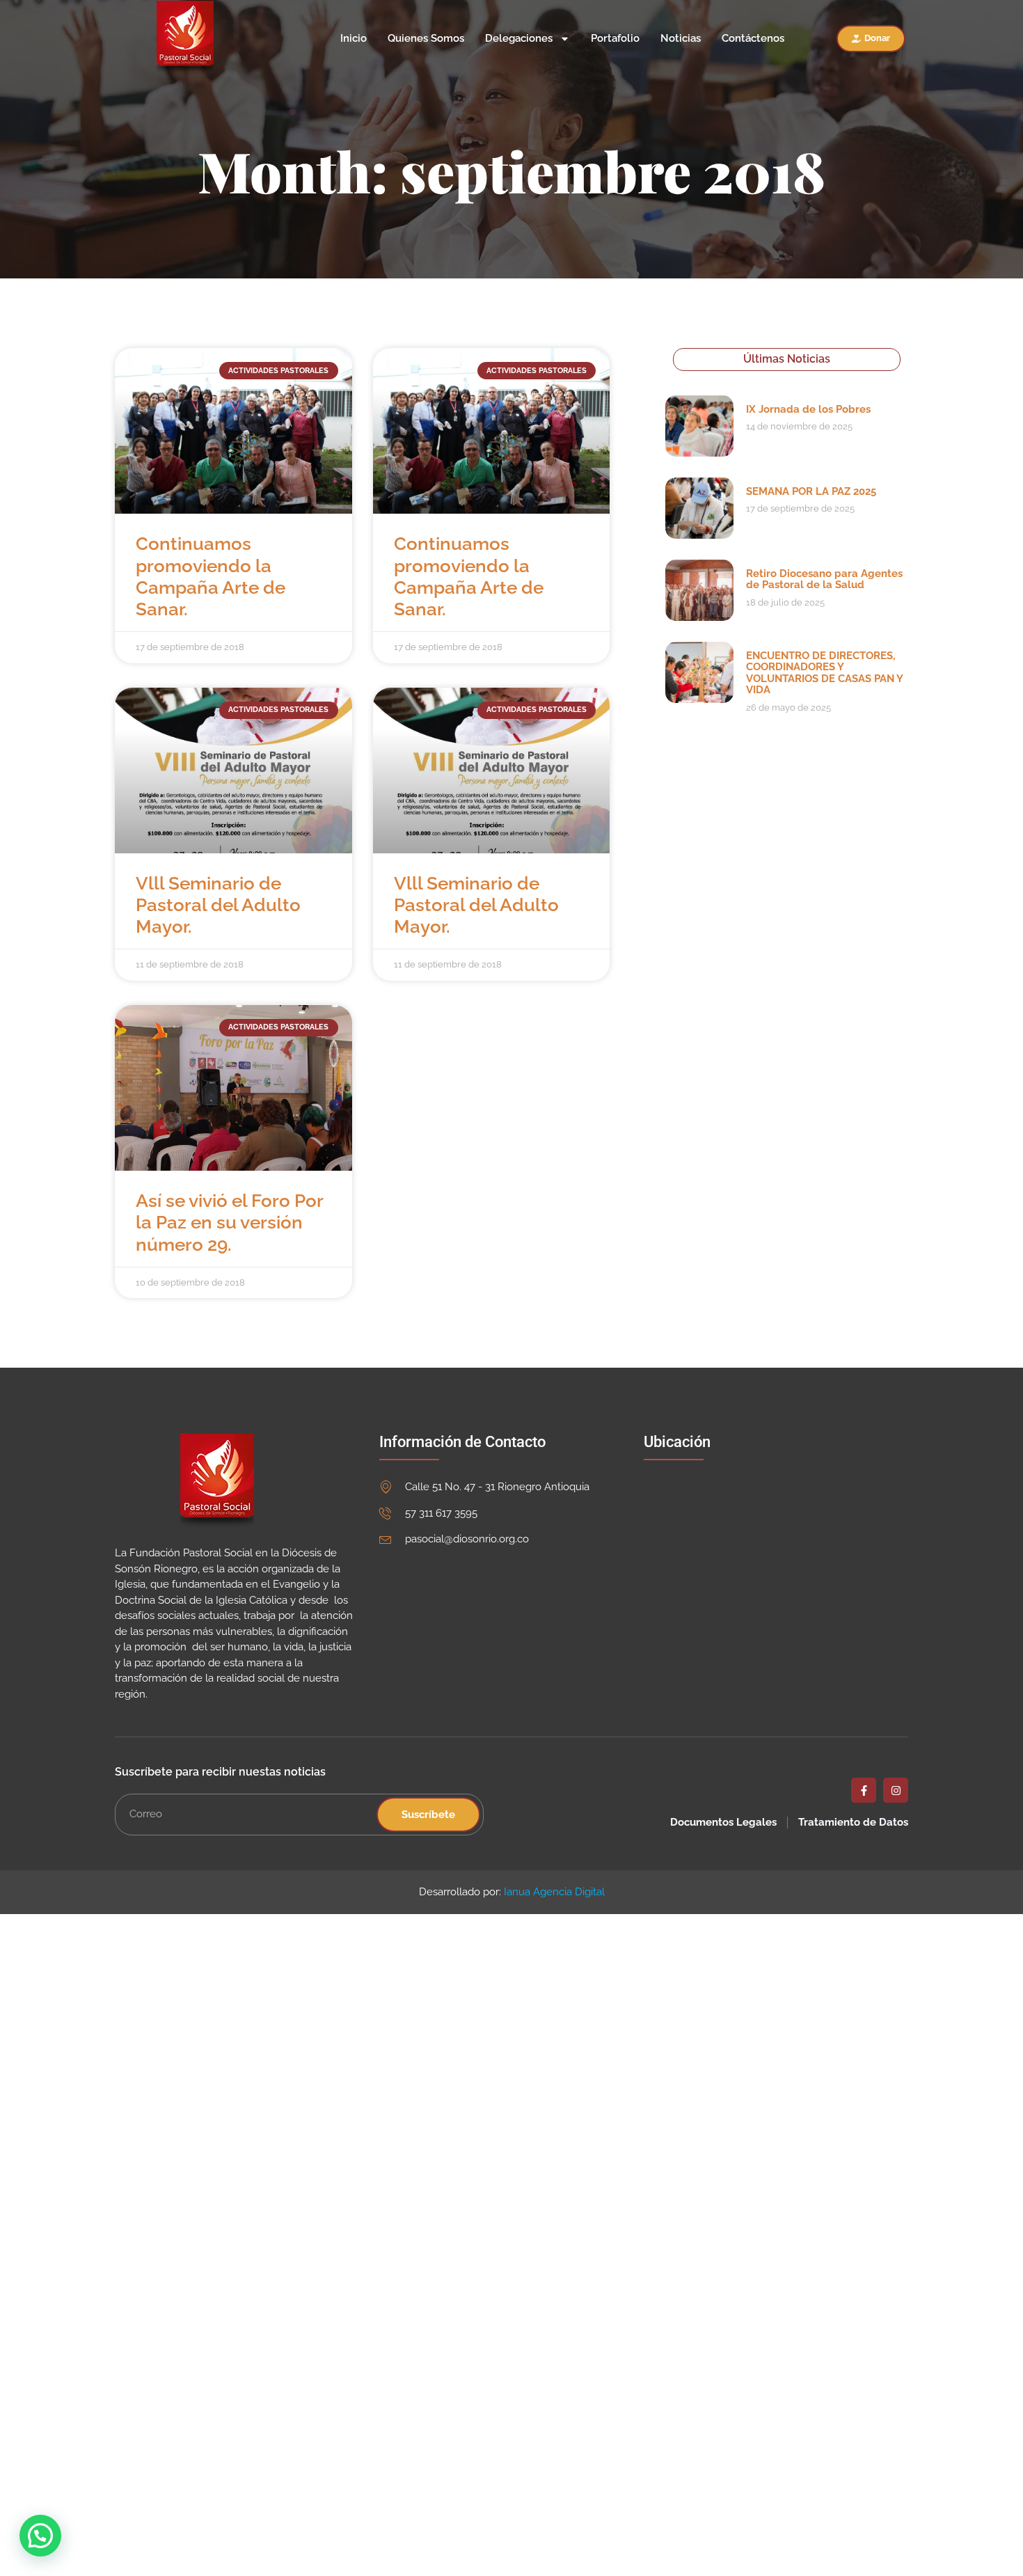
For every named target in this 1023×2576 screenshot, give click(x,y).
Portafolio (615, 39)
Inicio (354, 39)
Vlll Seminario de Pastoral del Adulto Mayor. (218, 905)
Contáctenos (753, 39)
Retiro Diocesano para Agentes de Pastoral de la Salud (824, 579)
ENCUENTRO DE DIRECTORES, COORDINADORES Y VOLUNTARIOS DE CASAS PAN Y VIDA (824, 673)
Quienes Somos (426, 39)
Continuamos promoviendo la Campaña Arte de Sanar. (211, 576)
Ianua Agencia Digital (554, 1892)
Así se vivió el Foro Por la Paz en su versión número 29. (229, 1222)
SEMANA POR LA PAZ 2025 (811, 491)
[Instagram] (896, 1790)
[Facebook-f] (864, 1790)
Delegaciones (519, 39)
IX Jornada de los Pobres (808, 409)
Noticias (681, 39)
